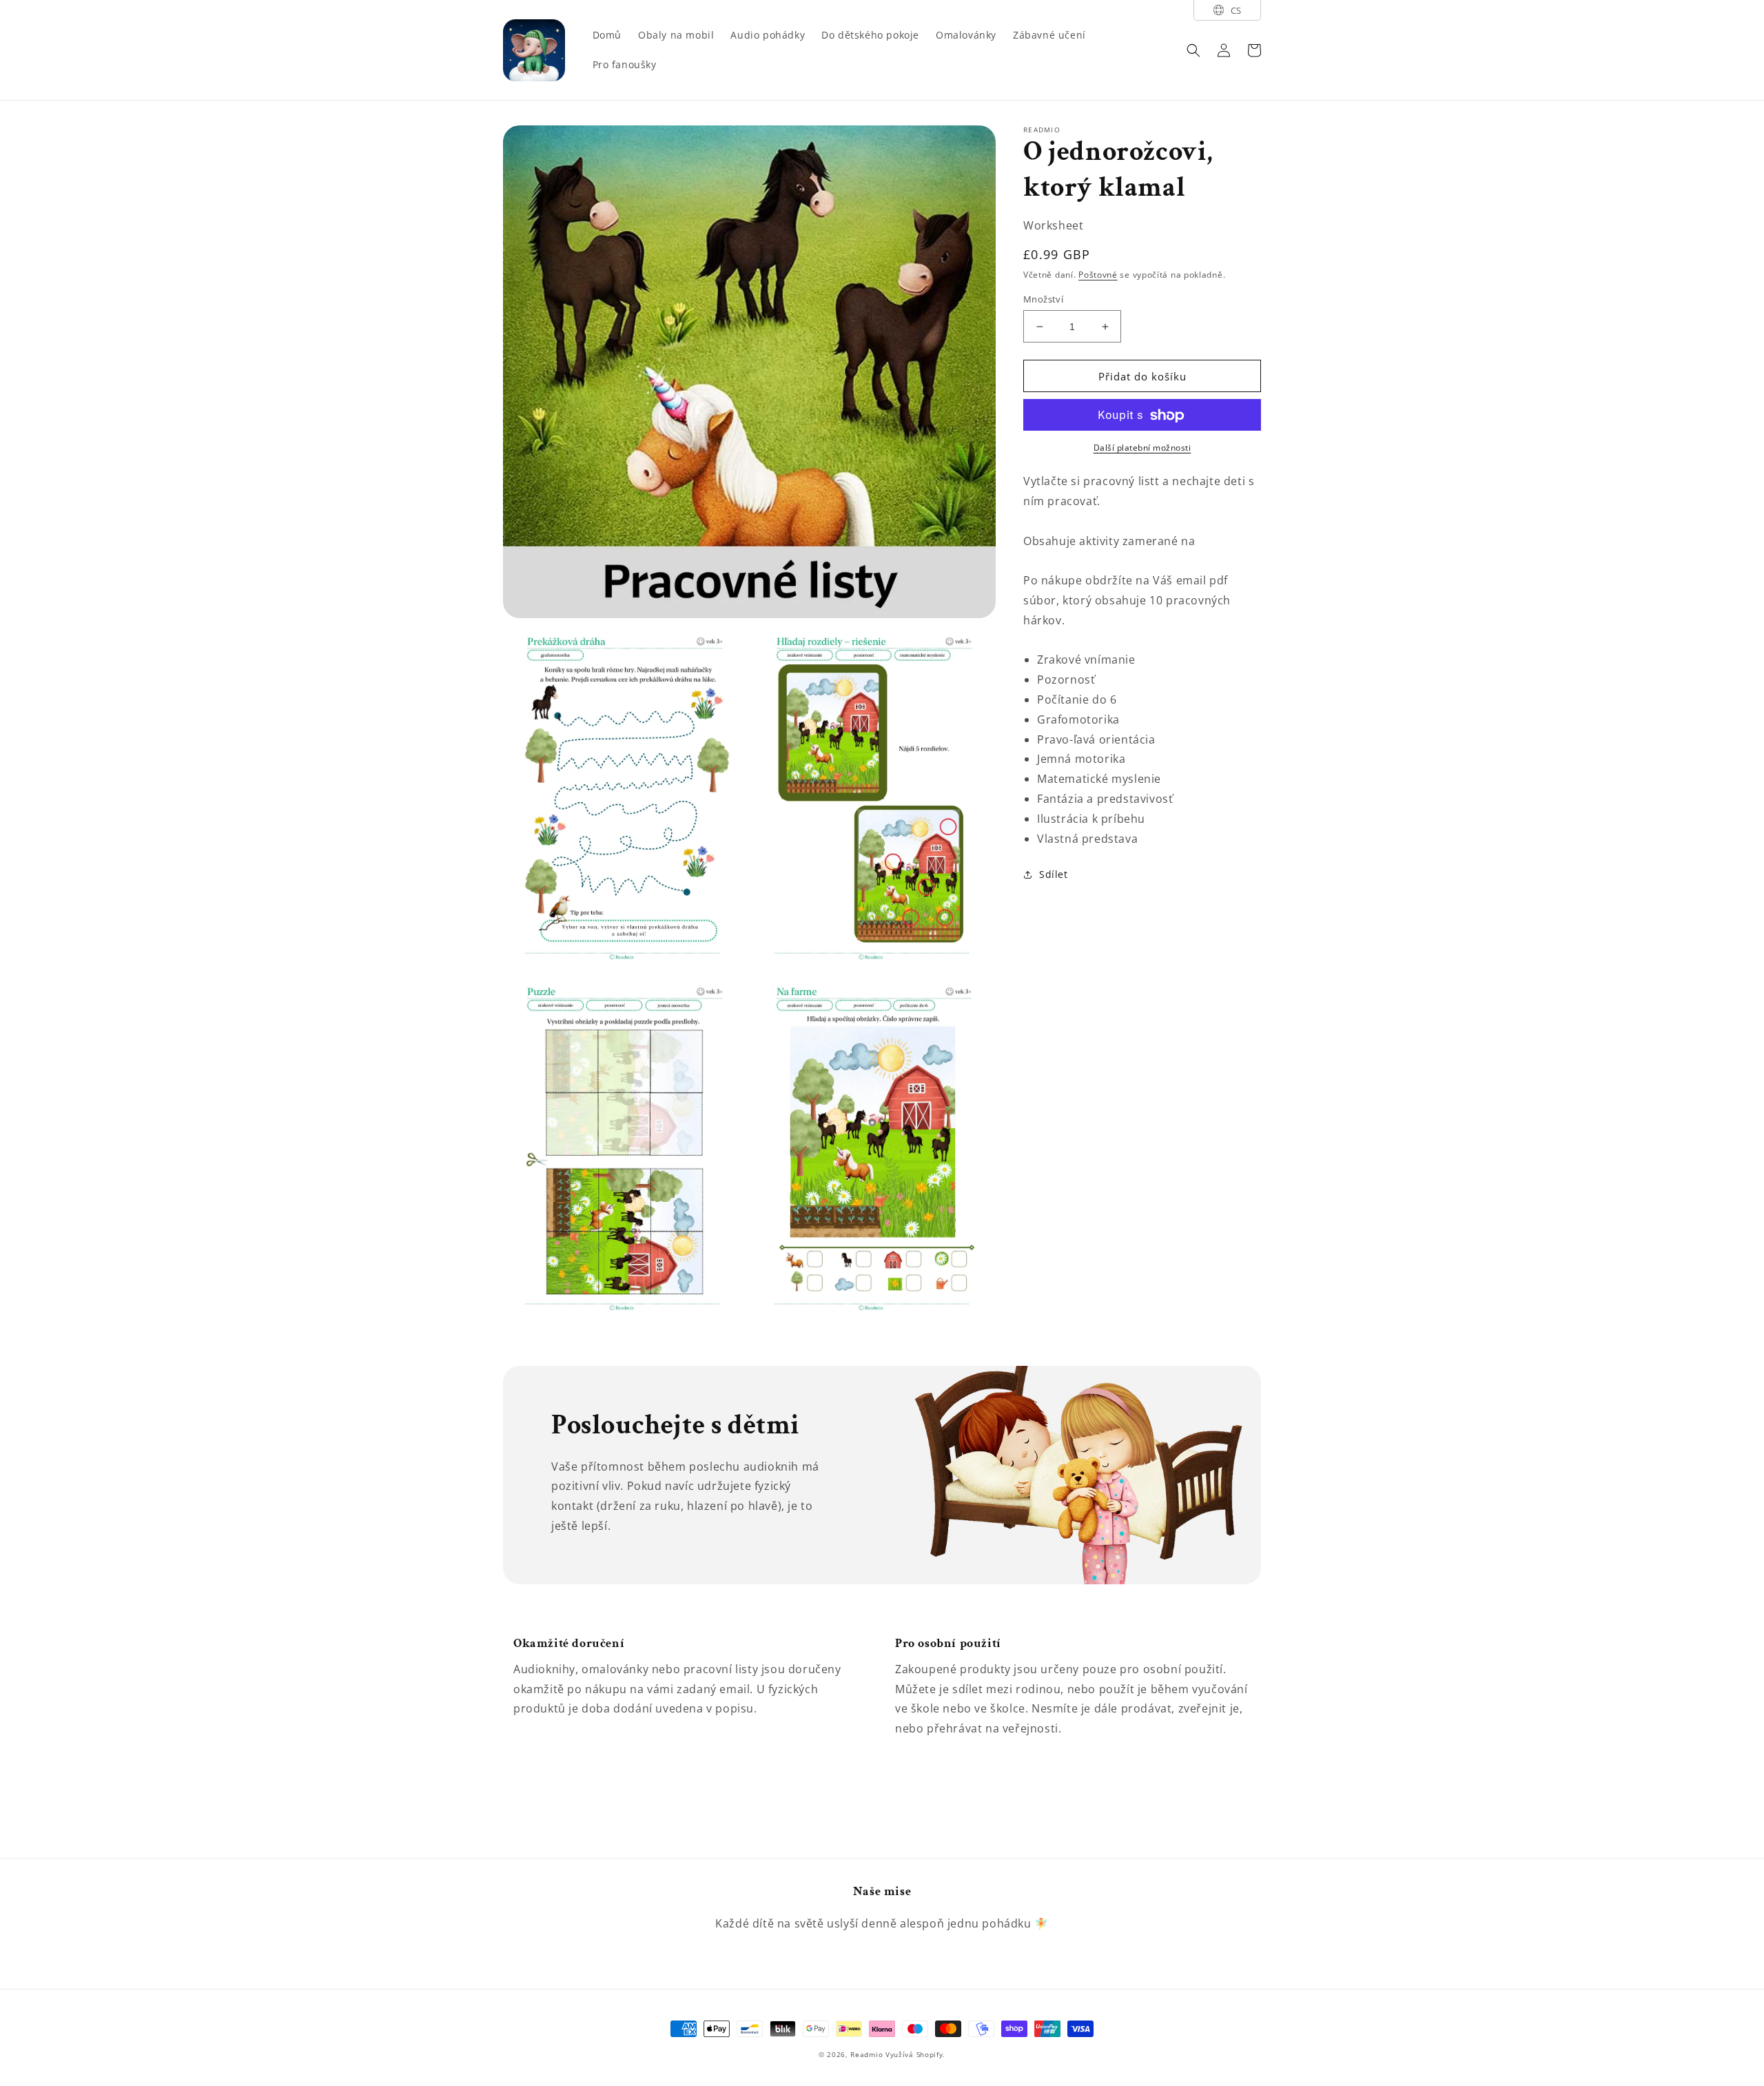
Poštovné (1098, 275)
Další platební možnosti (1142, 448)
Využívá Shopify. (915, 2054)
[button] (1193, 50)
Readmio (866, 2054)
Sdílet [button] (1054, 875)
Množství (1043, 299)
